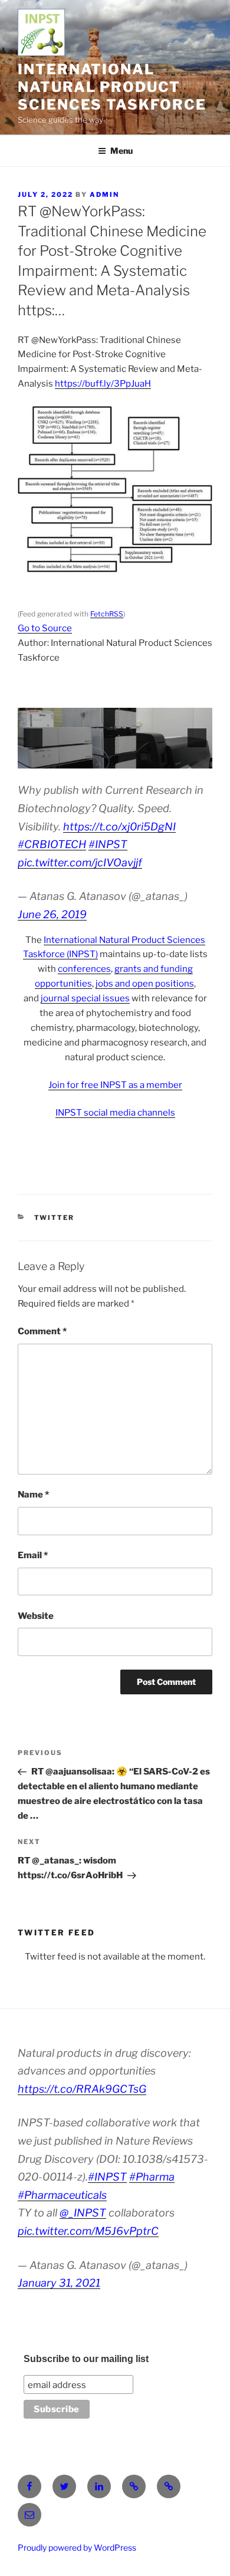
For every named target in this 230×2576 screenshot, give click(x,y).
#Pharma (152, 2177)
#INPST (108, 844)
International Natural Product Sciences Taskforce (112, 87)
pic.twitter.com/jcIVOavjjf (80, 862)
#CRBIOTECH (52, 844)
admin (104, 194)
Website (36, 1616)
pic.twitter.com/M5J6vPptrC (88, 2231)
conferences (84, 969)
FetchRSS (107, 614)
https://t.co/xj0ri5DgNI (119, 827)
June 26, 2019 (52, 914)
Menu (121, 151)
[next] (197, 738)
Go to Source (45, 628)
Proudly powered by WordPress (77, 2547)
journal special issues (85, 998)
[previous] (33, 738)
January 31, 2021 (59, 2283)
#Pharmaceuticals (62, 2195)
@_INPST (83, 2213)
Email (33, 1555)
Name (33, 1495)
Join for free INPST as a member (115, 1085)
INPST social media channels (115, 1113)
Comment (42, 1331)
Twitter (55, 1218)
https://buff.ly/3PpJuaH (103, 384)
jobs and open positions (145, 984)
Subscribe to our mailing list (86, 2359)
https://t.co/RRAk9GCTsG (82, 2089)
